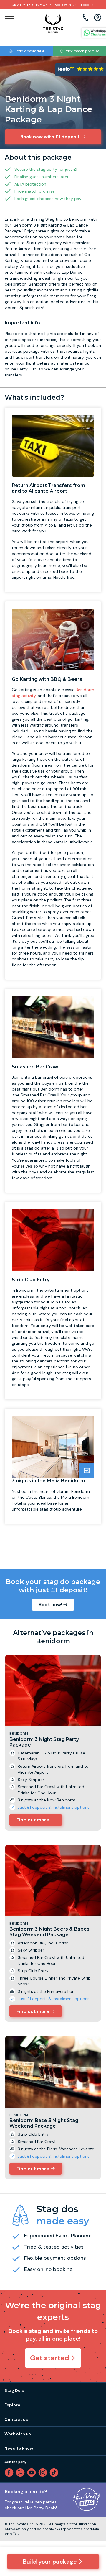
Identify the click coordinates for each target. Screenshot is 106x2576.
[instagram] (44, 2472)
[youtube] (33, 2472)
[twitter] (21, 2472)
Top (94, 2521)
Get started (50, 2358)
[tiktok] (55, 2472)
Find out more (33, 1820)
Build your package (50, 2562)
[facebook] (10, 2472)
